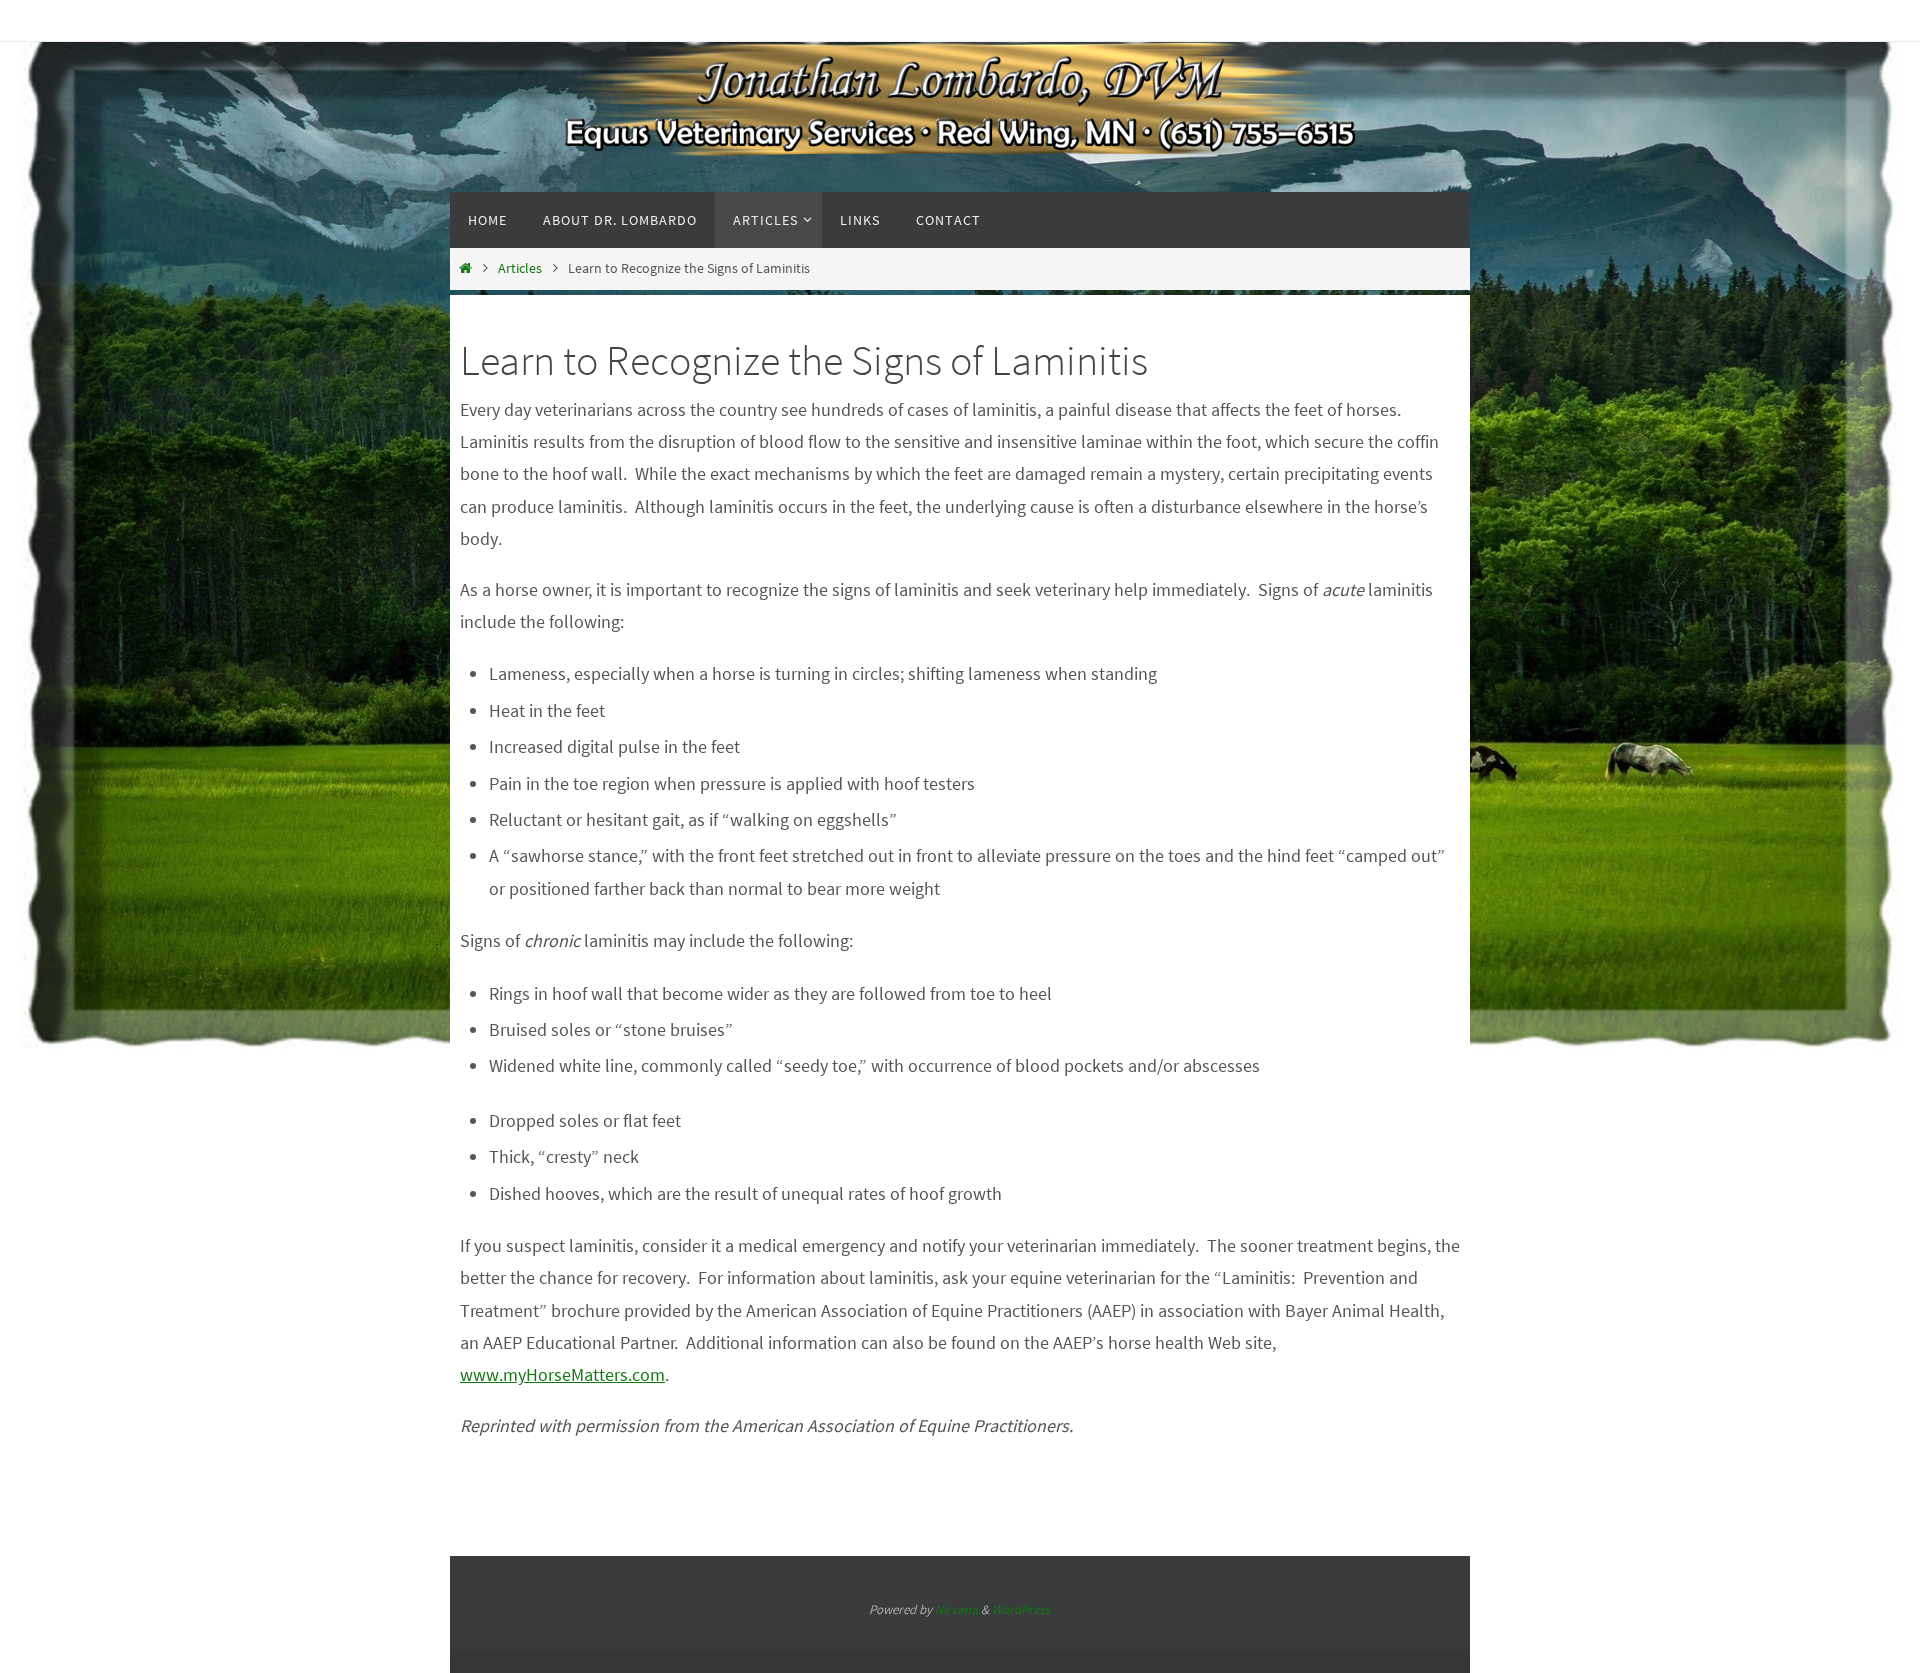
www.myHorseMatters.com (562, 1374)
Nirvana (956, 1609)
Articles (520, 268)
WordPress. (1022, 1609)
